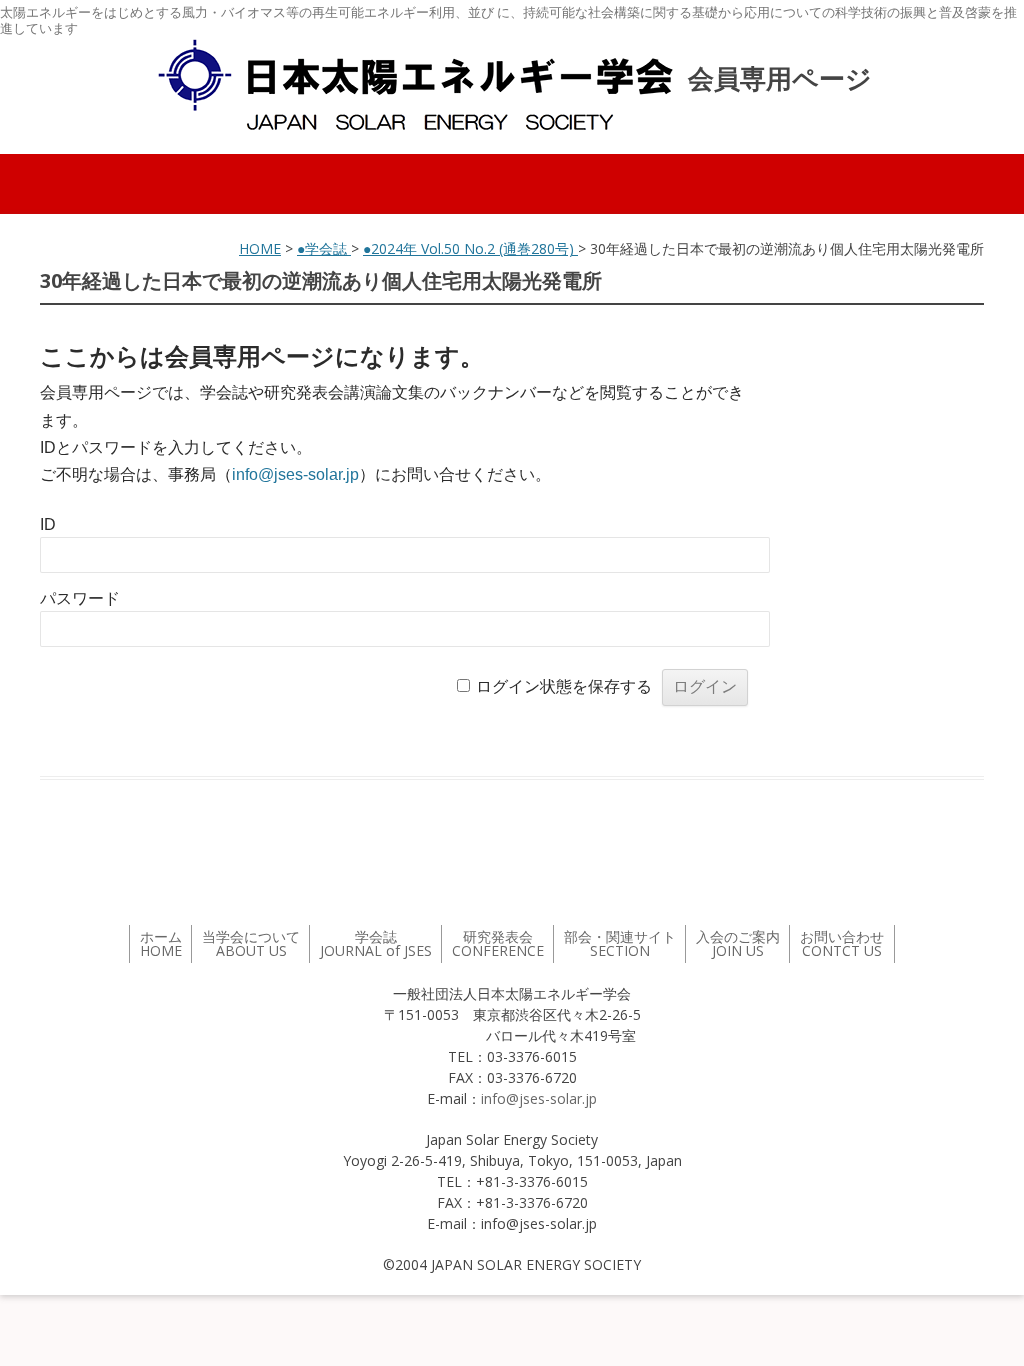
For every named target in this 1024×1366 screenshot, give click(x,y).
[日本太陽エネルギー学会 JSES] (415, 85)
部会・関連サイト (620, 943)
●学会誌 (324, 248)
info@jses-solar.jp (295, 474)
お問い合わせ (842, 943)
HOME (260, 248)
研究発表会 (498, 943)
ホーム (161, 943)
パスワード (80, 598)
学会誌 (376, 943)
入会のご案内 (738, 943)
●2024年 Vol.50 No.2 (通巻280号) (470, 248)
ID (48, 524)
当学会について (251, 943)
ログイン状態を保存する (564, 686)
